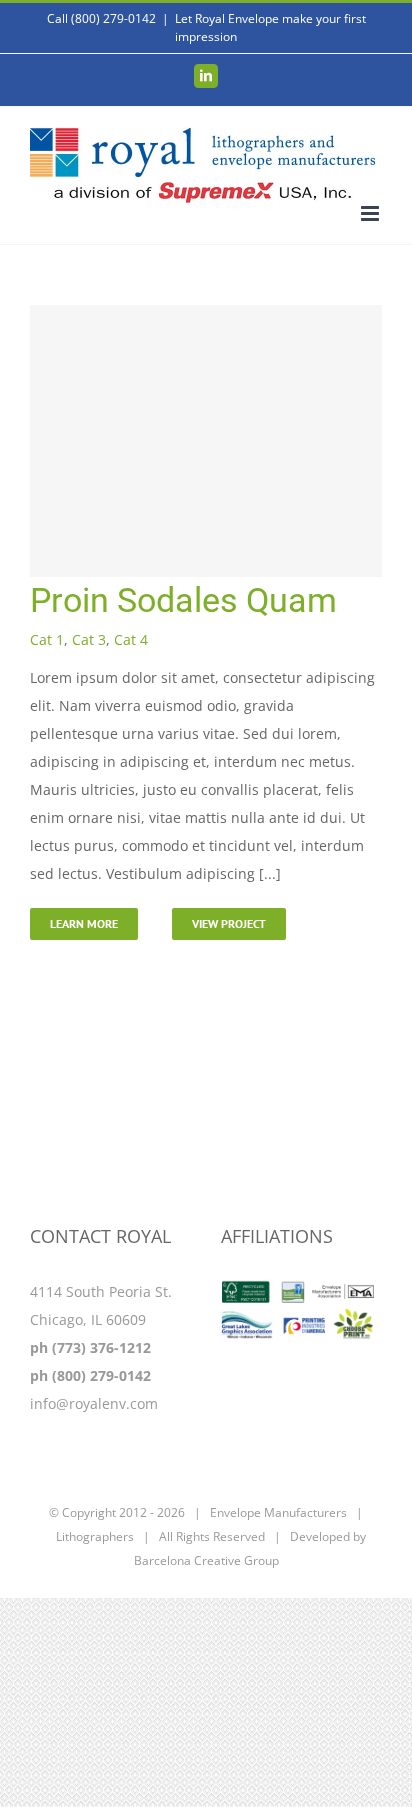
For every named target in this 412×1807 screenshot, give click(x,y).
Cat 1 (47, 639)
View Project (229, 923)
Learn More (84, 923)
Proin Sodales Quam (183, 600)
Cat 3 (89, 639)
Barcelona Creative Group (206, 1560)
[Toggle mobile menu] (371, 213)
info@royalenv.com (94, 1403)
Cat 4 (131, 639)
